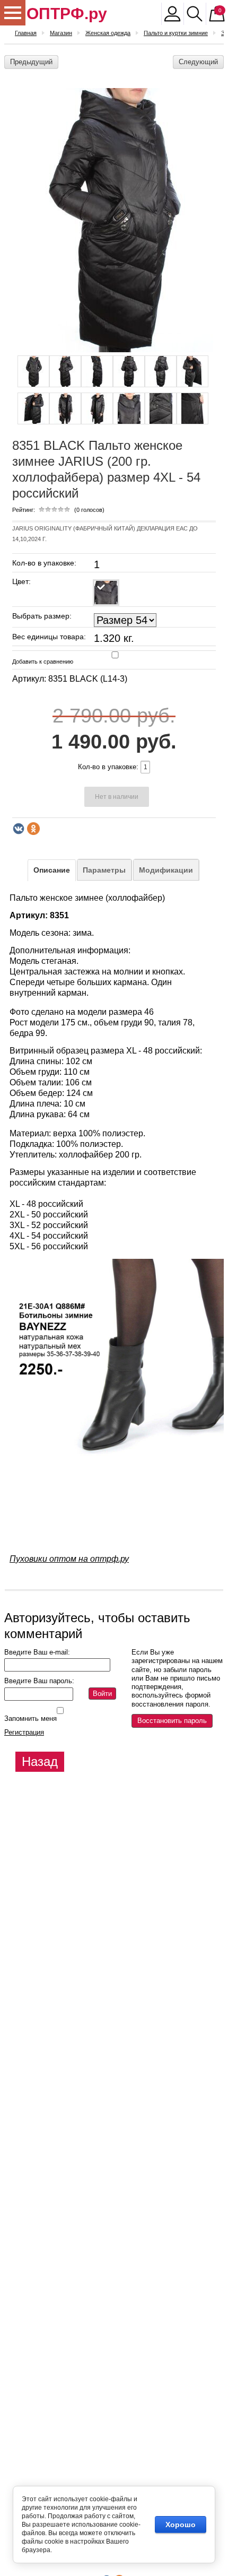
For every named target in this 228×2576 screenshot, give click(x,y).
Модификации (166, 870)
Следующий (198, 62)
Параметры (104, 870)
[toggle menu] (13, 13)
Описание (52, 870)
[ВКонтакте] (19, 829)
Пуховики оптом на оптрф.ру (69, 1559)
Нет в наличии (117, 797)
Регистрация (24, 1732)
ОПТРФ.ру (67, 14)
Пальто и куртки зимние (176, 33)
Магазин (61, 33)
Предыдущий (31, 62)
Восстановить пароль (172, 1721)
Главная (26, 33)
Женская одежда (108, 33)
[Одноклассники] (33, 829)
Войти (102, 1694)
